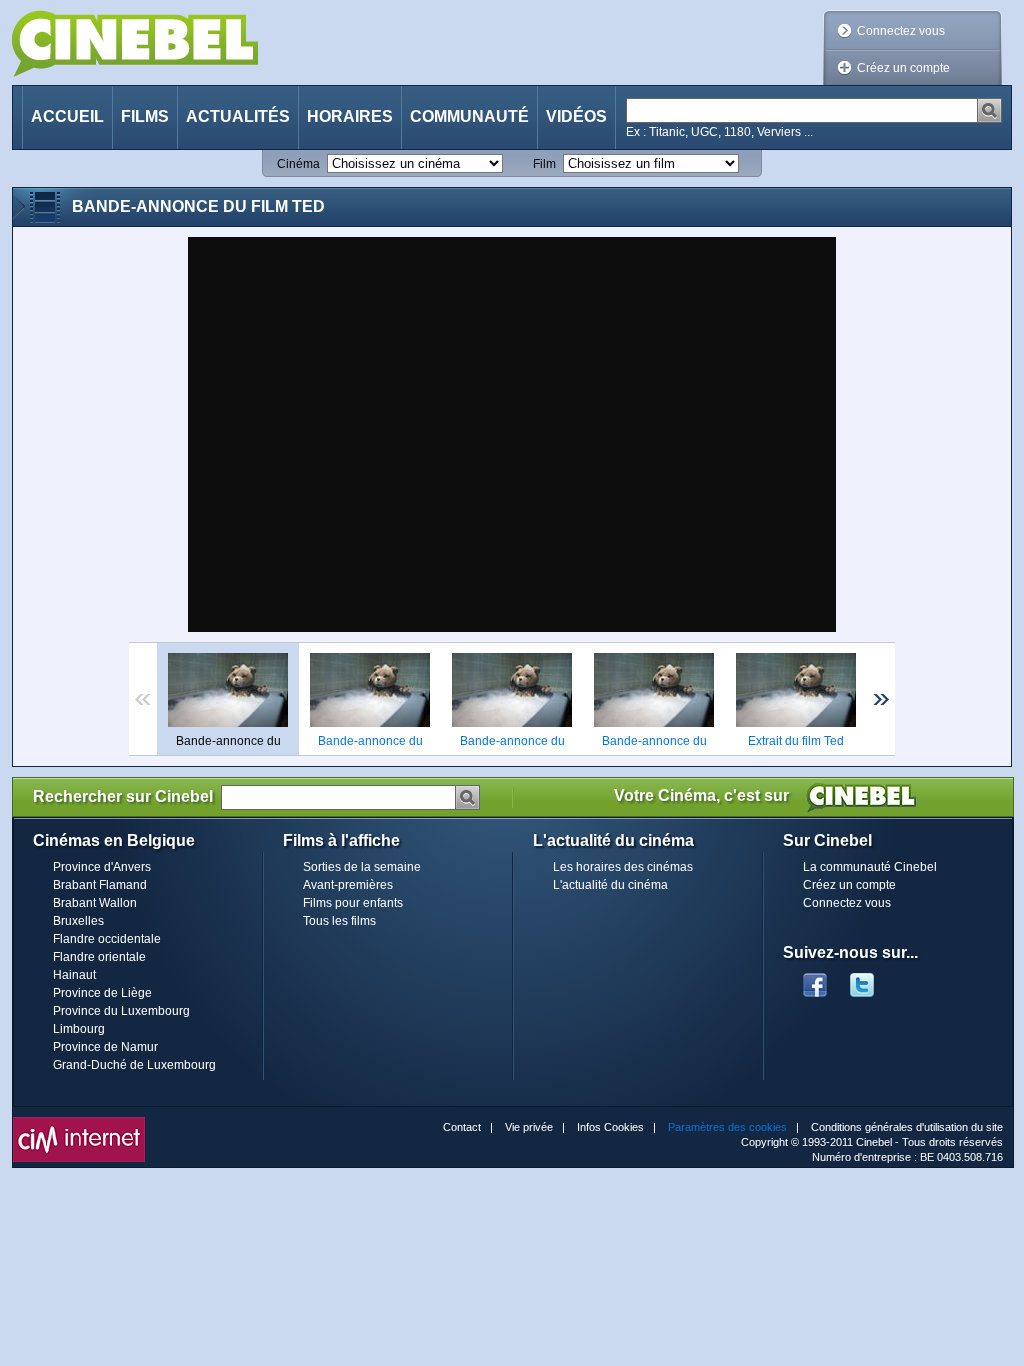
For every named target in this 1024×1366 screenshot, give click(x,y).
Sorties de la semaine (362, 867)
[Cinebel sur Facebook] (815, 979)
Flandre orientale (99, 957)
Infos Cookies (610, 1127)
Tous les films (339, 921)
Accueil (67, 116)
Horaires (350, 116)
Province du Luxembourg (121, 1011)
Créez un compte (903, 68)
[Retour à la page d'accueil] (135, 43)
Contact (462, 1127)
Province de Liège (102, 993)
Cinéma (298, 164)
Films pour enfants (353, 903)
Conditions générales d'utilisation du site (907, 1127)
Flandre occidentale (107, 939)
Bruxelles (78, 921)
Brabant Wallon (95, 903)
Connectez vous (901, 31)
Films (145, 116)
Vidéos (576, 116)
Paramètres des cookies (727, 1127)
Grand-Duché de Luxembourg (134, 1065)
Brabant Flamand (100, 885)
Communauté (469, 116)
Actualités (238, 116)
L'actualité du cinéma (610, 885)
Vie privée (529, 1127)
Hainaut (74, 975)
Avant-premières (348, 885)
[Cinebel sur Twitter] (872, 979)
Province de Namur (105, 1047)
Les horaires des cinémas (623, 867)
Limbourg (79, 1029)
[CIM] (79, 1122)
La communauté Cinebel (870, 867)
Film (544, 164)
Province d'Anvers (102, 867)
